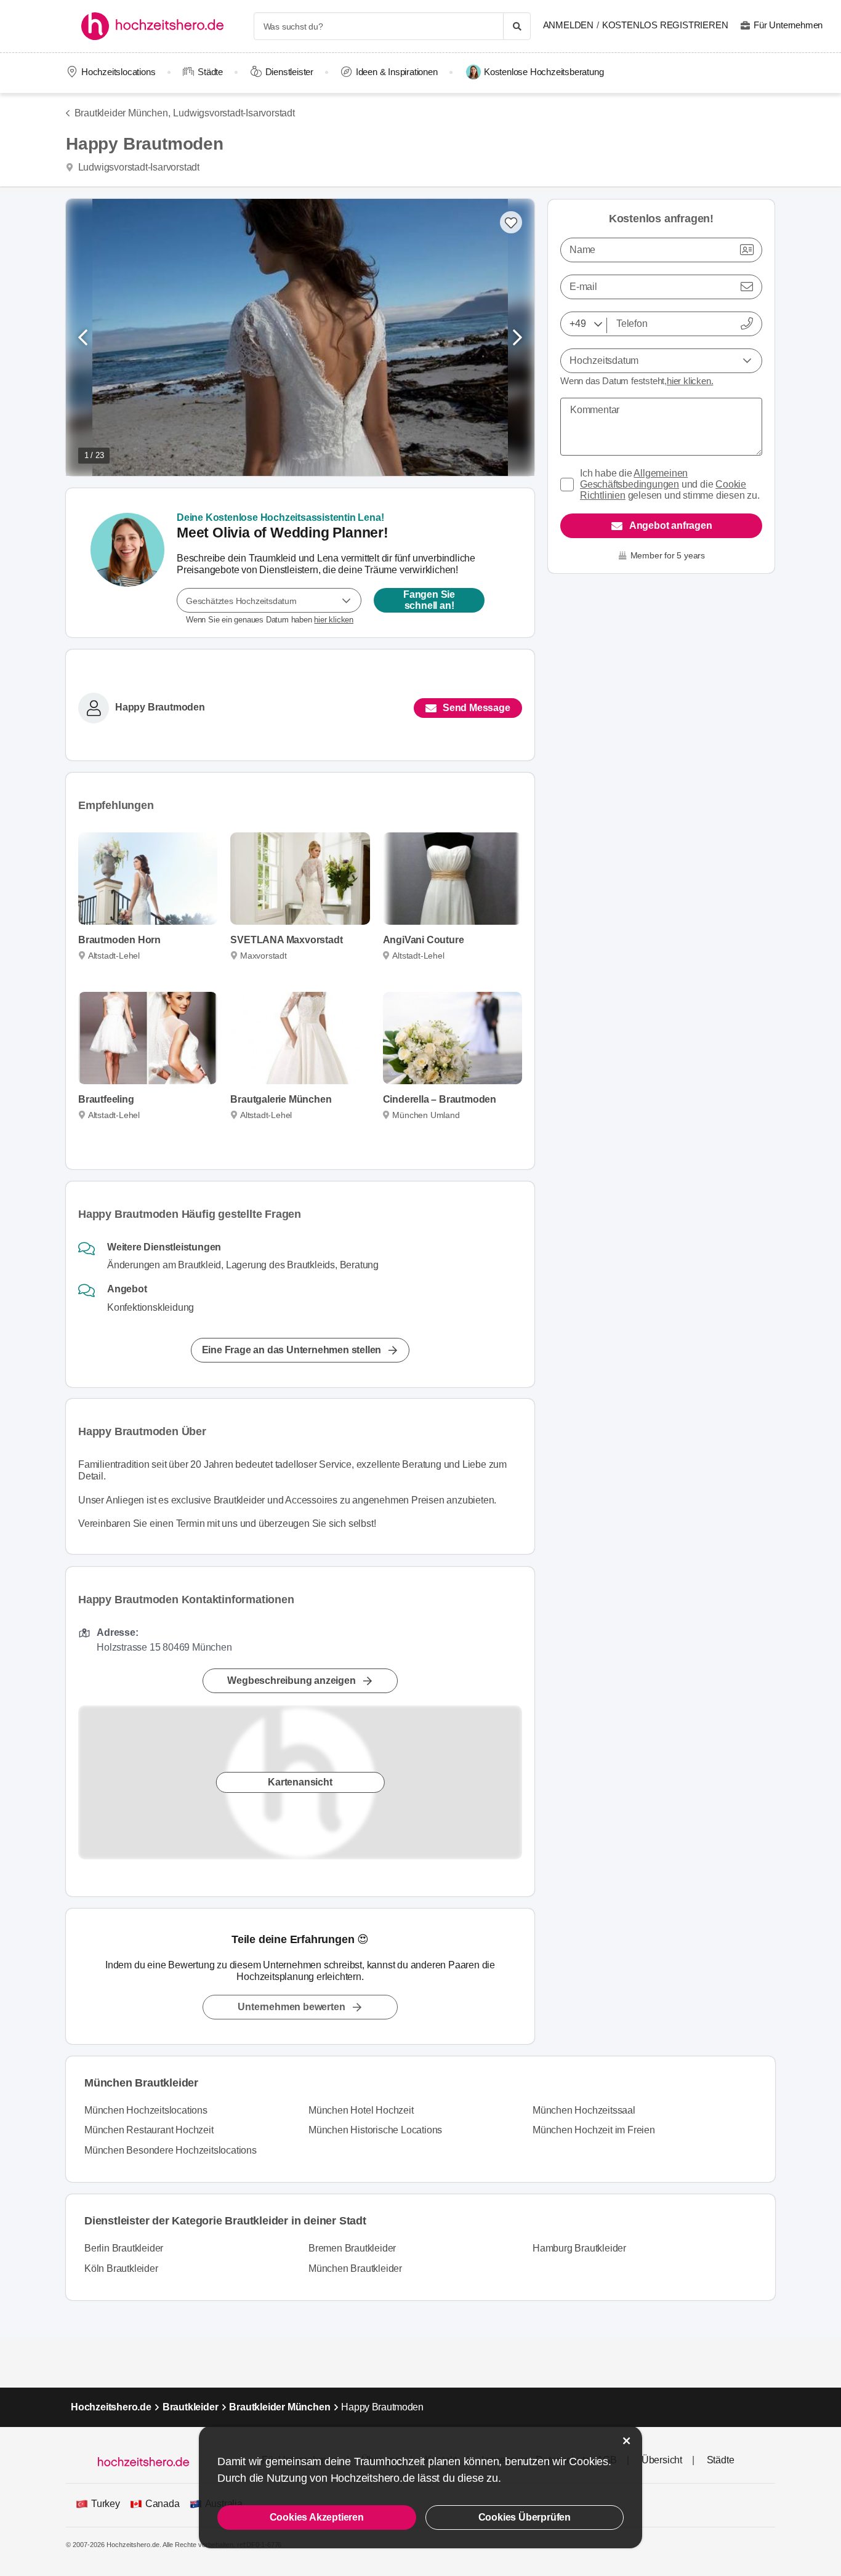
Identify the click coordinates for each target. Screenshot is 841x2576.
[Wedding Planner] (127, 563)
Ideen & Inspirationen (397, 72)
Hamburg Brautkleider (579, 2248)
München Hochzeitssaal (584, 2110)
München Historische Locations (375, 2130)
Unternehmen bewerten (291, 2007)
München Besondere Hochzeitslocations (171, 2150)
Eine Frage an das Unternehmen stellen (292, 1349)
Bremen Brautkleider (352, 2248)
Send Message (477, 708)
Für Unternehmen (788, 25)
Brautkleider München (280, 2407)
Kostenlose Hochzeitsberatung (544, 72)
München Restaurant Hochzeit (149, 2130)
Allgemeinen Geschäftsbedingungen (634, 479)
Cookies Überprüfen (525, 2517)
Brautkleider (191, 2407)
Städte (210, 72)
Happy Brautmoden (160, 708)
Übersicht (662, 2460)
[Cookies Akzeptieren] (627, 2441)
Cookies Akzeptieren (317, 2517)
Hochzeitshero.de (111, 2407)
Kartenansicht (300, 1782)
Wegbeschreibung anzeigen (291, 1680)
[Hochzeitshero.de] (157, 26)
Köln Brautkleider (121, 2268)
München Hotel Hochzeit (361, 2110)
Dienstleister (289, 72)
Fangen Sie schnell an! (429, 600)
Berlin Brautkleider (124, 2248)
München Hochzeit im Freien (594, 2130)
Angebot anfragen (671, 525)
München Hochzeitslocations (146, 2110)
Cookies (589, 2461)
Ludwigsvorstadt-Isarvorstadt (234, 113)
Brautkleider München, (122, 113)
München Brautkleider (355, 2268)
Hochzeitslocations (118, 72)
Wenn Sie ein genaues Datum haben (270, 620)
